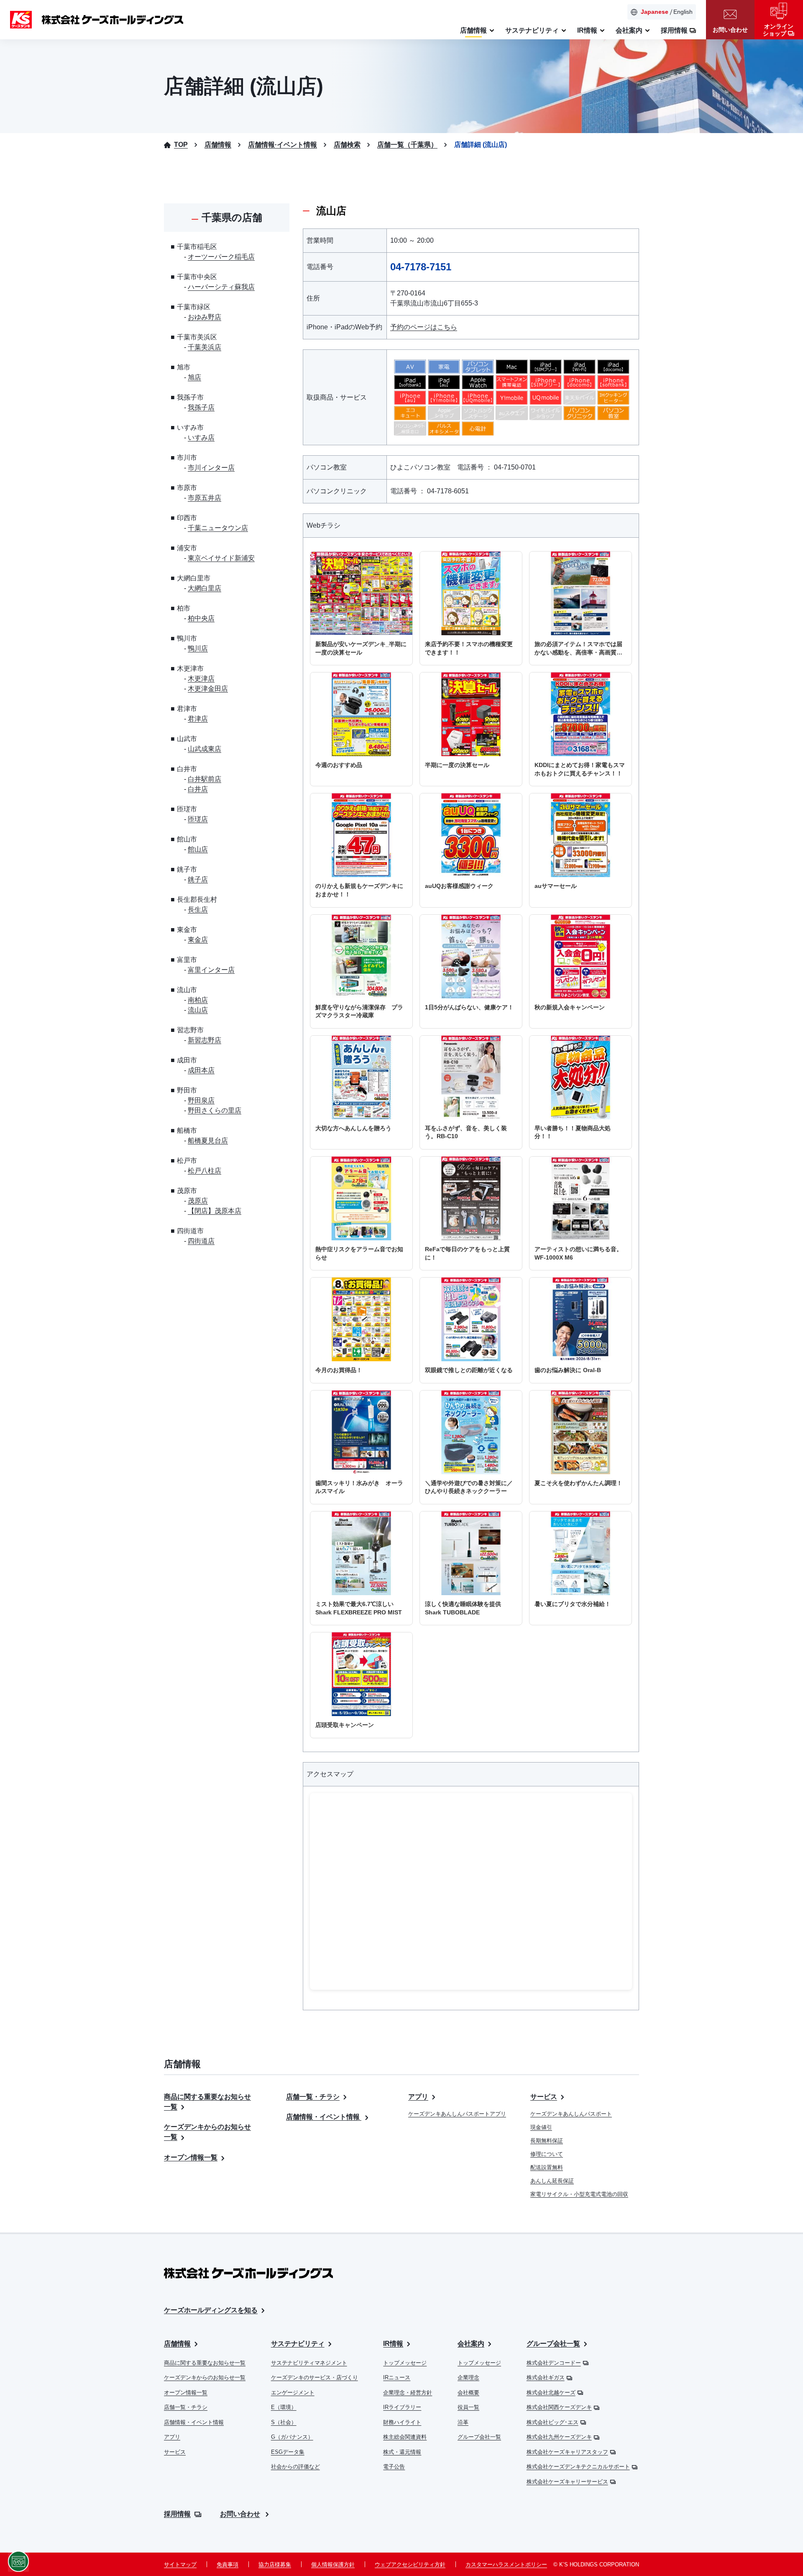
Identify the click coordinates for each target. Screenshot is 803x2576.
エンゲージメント (293, 2393)
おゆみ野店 (205, 317)
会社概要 (468, 2393)
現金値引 (541, 2127)
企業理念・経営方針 (408, 2393)
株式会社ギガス (546, 2377)
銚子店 (198, 879)
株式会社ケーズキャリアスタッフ (567, 2452)
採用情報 (177, 2514)
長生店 (198, 910)
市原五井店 (205, 498)
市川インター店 (211, 468)
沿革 (463, 2422)
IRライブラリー (402, 2407)
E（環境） (284, 2407)
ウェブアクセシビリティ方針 (410, 2564)
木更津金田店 (208, 689)
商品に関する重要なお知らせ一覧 (205, 2363)
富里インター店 (211, 970)
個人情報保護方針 (333, 2564)
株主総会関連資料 (405, 2437)
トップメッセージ (405, 2363)
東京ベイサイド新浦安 (221, 558)
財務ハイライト (402, 2422)
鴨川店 (198, 648)
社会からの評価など (295, 2467)
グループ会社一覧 (479, 2437)
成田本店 (201, 1070)
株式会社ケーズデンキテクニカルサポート (578, 2467)
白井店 (198, 789)
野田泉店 (201, 1100)
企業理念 (468, 2377)
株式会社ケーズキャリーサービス (567, 2482)
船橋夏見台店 (208, 1140)
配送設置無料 (547, 2167)
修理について (547, 2154)
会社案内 (471, 2344)
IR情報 (393, 2344)
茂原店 (198, 1201)
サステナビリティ (298, 2344)
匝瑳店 (198, 819)
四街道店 (201, 1241)
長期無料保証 (547, 2141)
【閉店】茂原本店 (215, 1211)
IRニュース (397, 2377)
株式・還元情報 (402, 2452)
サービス (544, 2097)
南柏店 (198, 1000)
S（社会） (284, 2422)
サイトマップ (180, 2564)
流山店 (198, 1010)
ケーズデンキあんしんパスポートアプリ (457, 2114)
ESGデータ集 (288, 2452)
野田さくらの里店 (215, 1110)
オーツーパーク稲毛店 (221, 257)
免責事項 (228, 2564)
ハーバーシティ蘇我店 (221, 287)
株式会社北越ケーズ (551, 2393)
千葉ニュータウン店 (218, 528)
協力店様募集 (275, 2564)
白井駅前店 (205, 779)
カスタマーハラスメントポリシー (506, 2564)
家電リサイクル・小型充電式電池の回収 (579, 2194)
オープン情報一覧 (191, 2157)
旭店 (194, 377)
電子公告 (394, 2467)
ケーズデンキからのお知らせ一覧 (205, 2377)
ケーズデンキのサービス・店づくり (315, 2377)
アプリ (418, 2097)
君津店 (198, 719)
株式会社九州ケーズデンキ (559, 2437)
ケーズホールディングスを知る (211, 2310)
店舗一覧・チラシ (313, 2097)
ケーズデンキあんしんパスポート (571, 2114)
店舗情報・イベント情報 (324, 2117)
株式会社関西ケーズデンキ (559, 2407)
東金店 (198, 940)
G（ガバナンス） (292, 2437)
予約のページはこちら (424, 327)
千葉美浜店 (205, 347)
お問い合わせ (240, 2514)
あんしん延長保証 (552, 2181)
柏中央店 (201, 618)
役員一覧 (468, 2407)
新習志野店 (205, 1040)
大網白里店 (205, 588)
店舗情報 (177, 2344)
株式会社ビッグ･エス (552, 2422)
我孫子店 (201, 407)
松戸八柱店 (205, 1171)
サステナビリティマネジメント (309, 2363)
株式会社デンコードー (554, 2363)
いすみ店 (201, 437)
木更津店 (201, 679)
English (683, 12)
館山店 (198, 849)
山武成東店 (205, 749)
